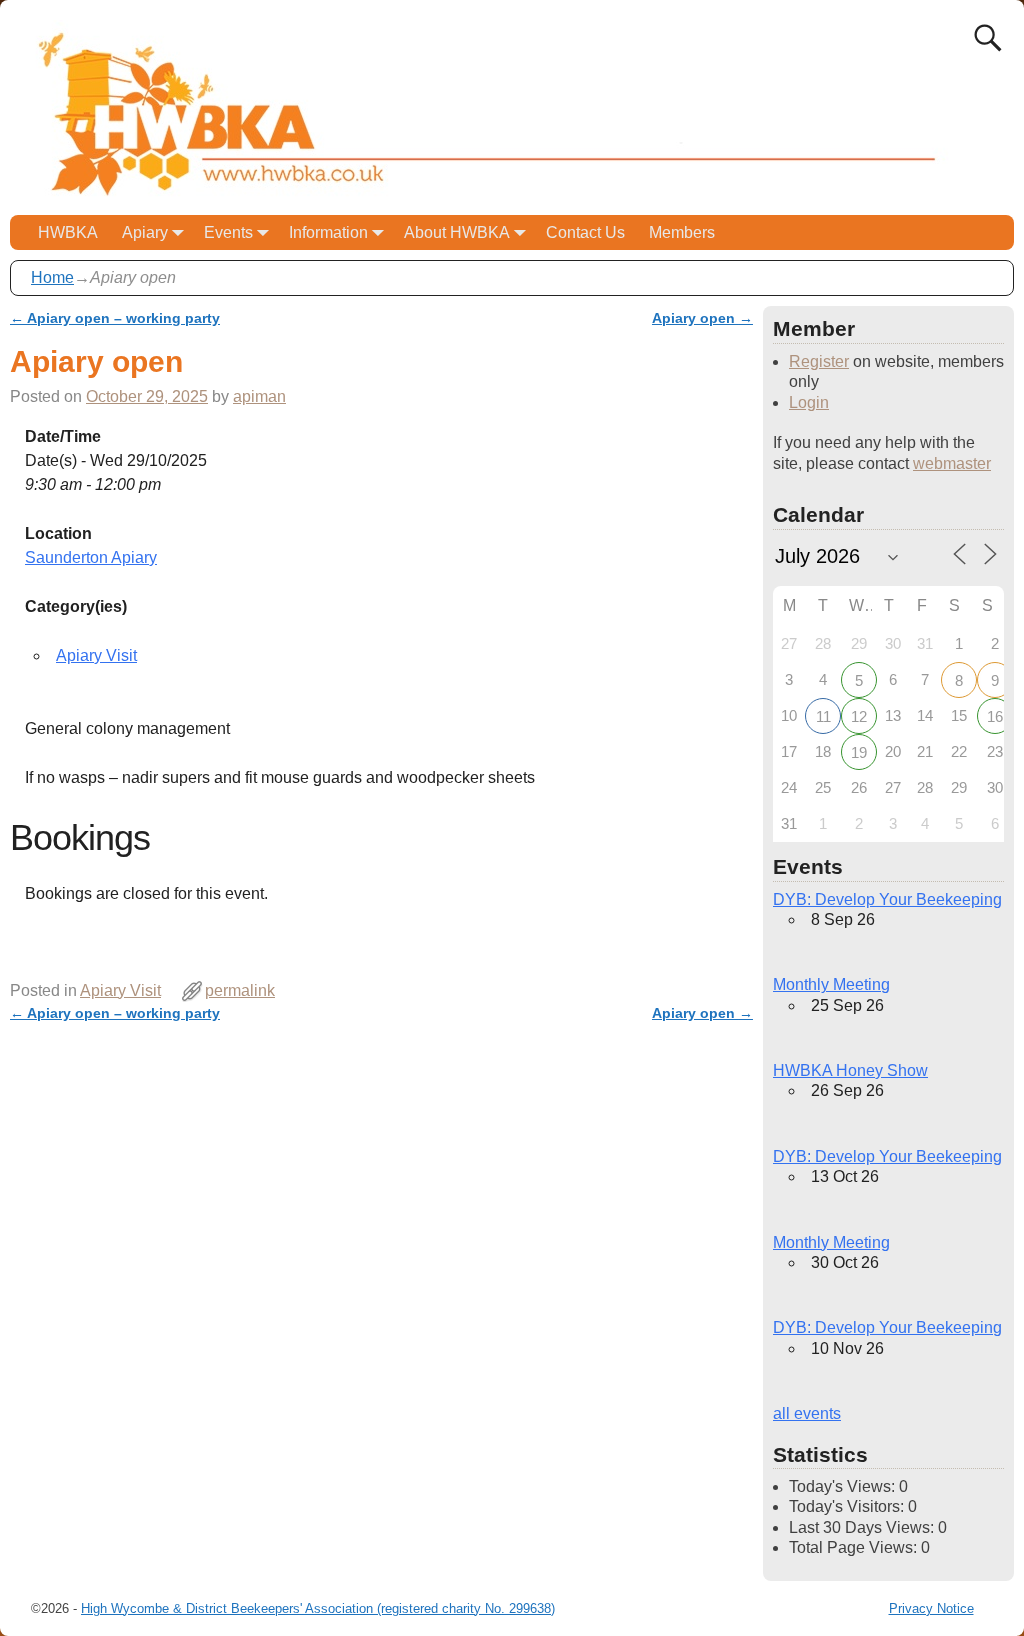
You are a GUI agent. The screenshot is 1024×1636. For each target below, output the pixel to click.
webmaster (952, 463)
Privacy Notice (931, 1608)
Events (228, 232)
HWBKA (68, 232)
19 (859, 752)
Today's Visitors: (848, 1506)
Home (52, 277)
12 (859, 716)
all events (807, 1413)
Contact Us (585, 232)
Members (682, 232)
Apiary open (702, 318)
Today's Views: (844, 1486)
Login (809, 402)
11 (823, 716)
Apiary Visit (96, 655)
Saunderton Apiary (91, 557)
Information (328, 232)
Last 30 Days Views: (863, 1527)
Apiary (145, 232)
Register (819, 361)
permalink (240, 990)
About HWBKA (457, 232)
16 (995, 716)
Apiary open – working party (115, 318)
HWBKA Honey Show (850, 1070)
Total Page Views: (855, 1547)
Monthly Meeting (831, 984)
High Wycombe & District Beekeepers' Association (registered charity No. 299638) (318, 1608)
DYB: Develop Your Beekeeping (887, 899)
